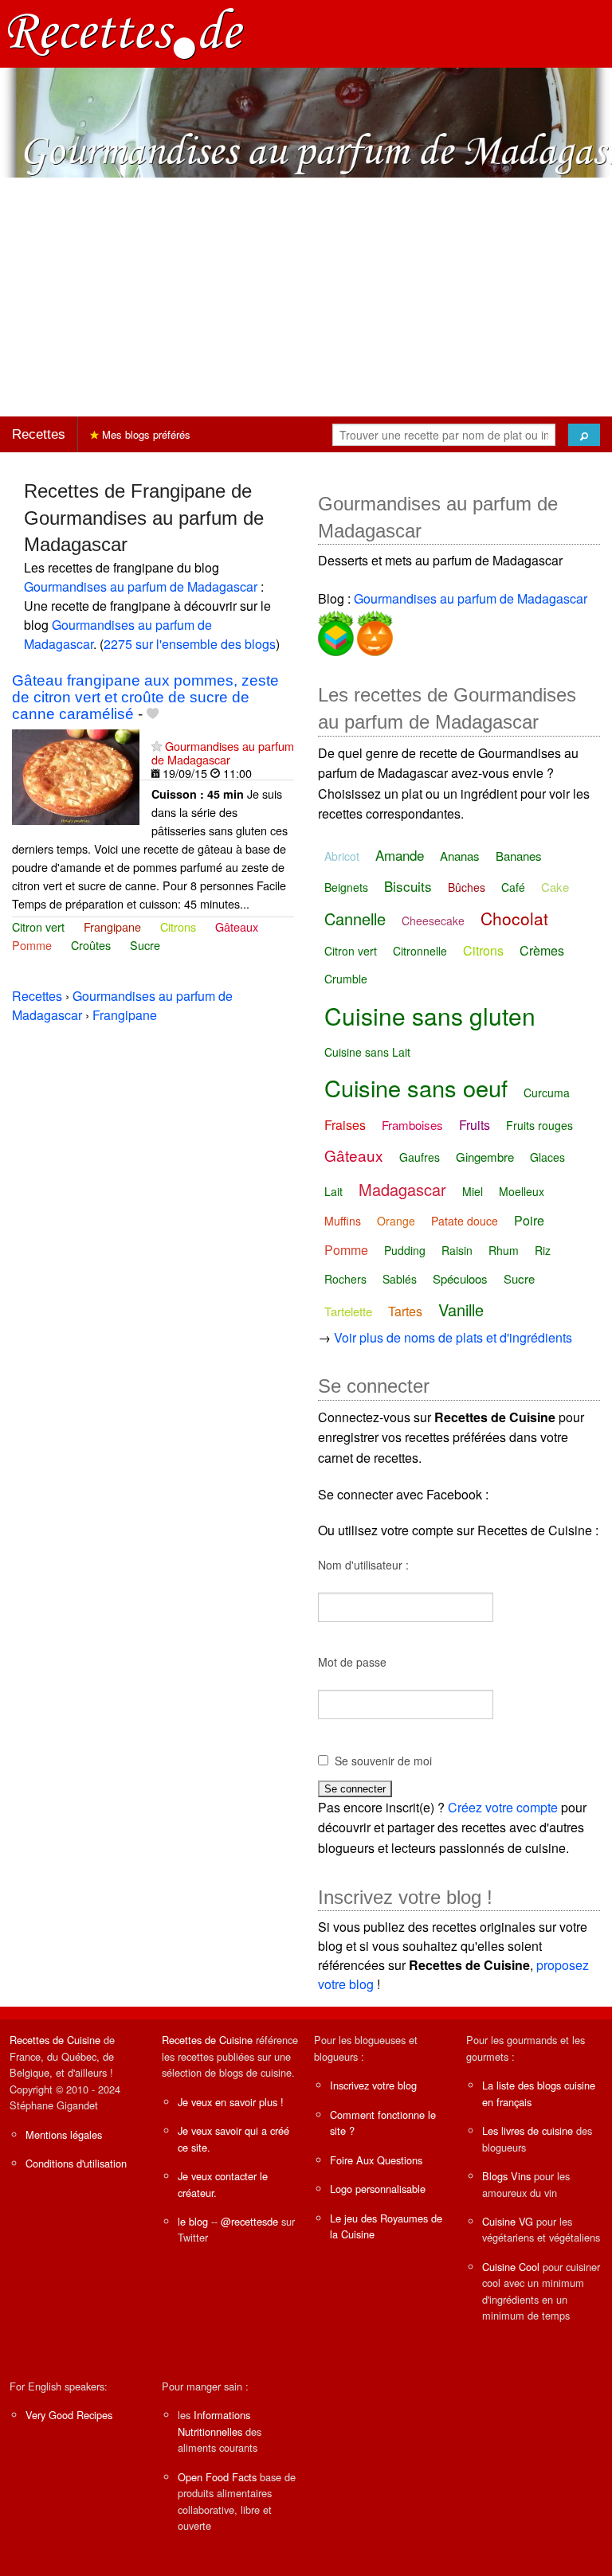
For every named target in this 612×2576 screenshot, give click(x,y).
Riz (543, 1250)
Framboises (412, 1125)
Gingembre (485, 1157)
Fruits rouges (539, 1125)
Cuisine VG (508, 2221)
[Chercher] (584, 435)
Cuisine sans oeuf (416, 1087)
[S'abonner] (157, 746)
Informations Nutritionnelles (214, 2423)
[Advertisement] (306, 297)
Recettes (39, 434)
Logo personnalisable (378, 2189)
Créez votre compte (503, 1807)
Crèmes (542, 950)
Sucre (145, 945)
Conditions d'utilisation (76, 2163)
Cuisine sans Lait (367, 1052)
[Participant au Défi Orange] (373, 631)
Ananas (460, 856)
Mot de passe (352, 1662)
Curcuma (547, 1093)
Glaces (547, 1157)
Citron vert (38, 926)
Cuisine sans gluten (430, 1016)
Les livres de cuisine (528, 2130)
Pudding (405, 1250)
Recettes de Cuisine (55, 2040)
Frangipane (112, 926)
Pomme (32, 945)
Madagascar (402, 1189)
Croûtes (91, 945)
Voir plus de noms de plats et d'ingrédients (453, 1337)
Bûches (467, 887)
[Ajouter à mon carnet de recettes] (153, 714)
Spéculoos (460, 1278)
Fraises (345, 1125)
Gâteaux (237, 926)
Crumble (346, 979)
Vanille (461, 1309)
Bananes (519, 856)
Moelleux (522, 1191)
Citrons (178, 926)
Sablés (400, 1279)
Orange (396, 1221)
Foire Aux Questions (376, 2160)
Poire (529, 1220)
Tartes (405, 1311)
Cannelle (355, 919)
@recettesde (249, 2221)
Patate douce (465, 1221)
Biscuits (408, 886)
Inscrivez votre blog (373, 2085)
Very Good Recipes (69, 2415)
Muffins (343, 1221)
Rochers (345, 1279)
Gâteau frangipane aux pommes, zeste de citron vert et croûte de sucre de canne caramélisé (145, 697)
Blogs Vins (506, 2176)
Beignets (346, 887)
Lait (333, 1191)
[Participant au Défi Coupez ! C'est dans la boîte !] (336, 631)
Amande (400, 855)
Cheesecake (433, 921)
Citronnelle (420, 951)
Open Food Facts (217, 2477)
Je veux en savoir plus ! (231, 2102)
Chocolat (514, 918)
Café (513, 887)
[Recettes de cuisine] (126, 32)
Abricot (342, 856)
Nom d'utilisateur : (363, 1565)
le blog (193, 2221)
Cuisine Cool (511, 2267)
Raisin (457, 1250)
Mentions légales (64, 2134)
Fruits (475, 1125)
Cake (555, 887)
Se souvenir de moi (383, 1761)
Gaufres (420, 1157)
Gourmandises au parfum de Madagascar (141, 586)
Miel (473, 1191)
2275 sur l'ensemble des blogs (190, 644)
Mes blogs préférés (145, 434)
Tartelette (348, 1311)
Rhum (504, 1250)
